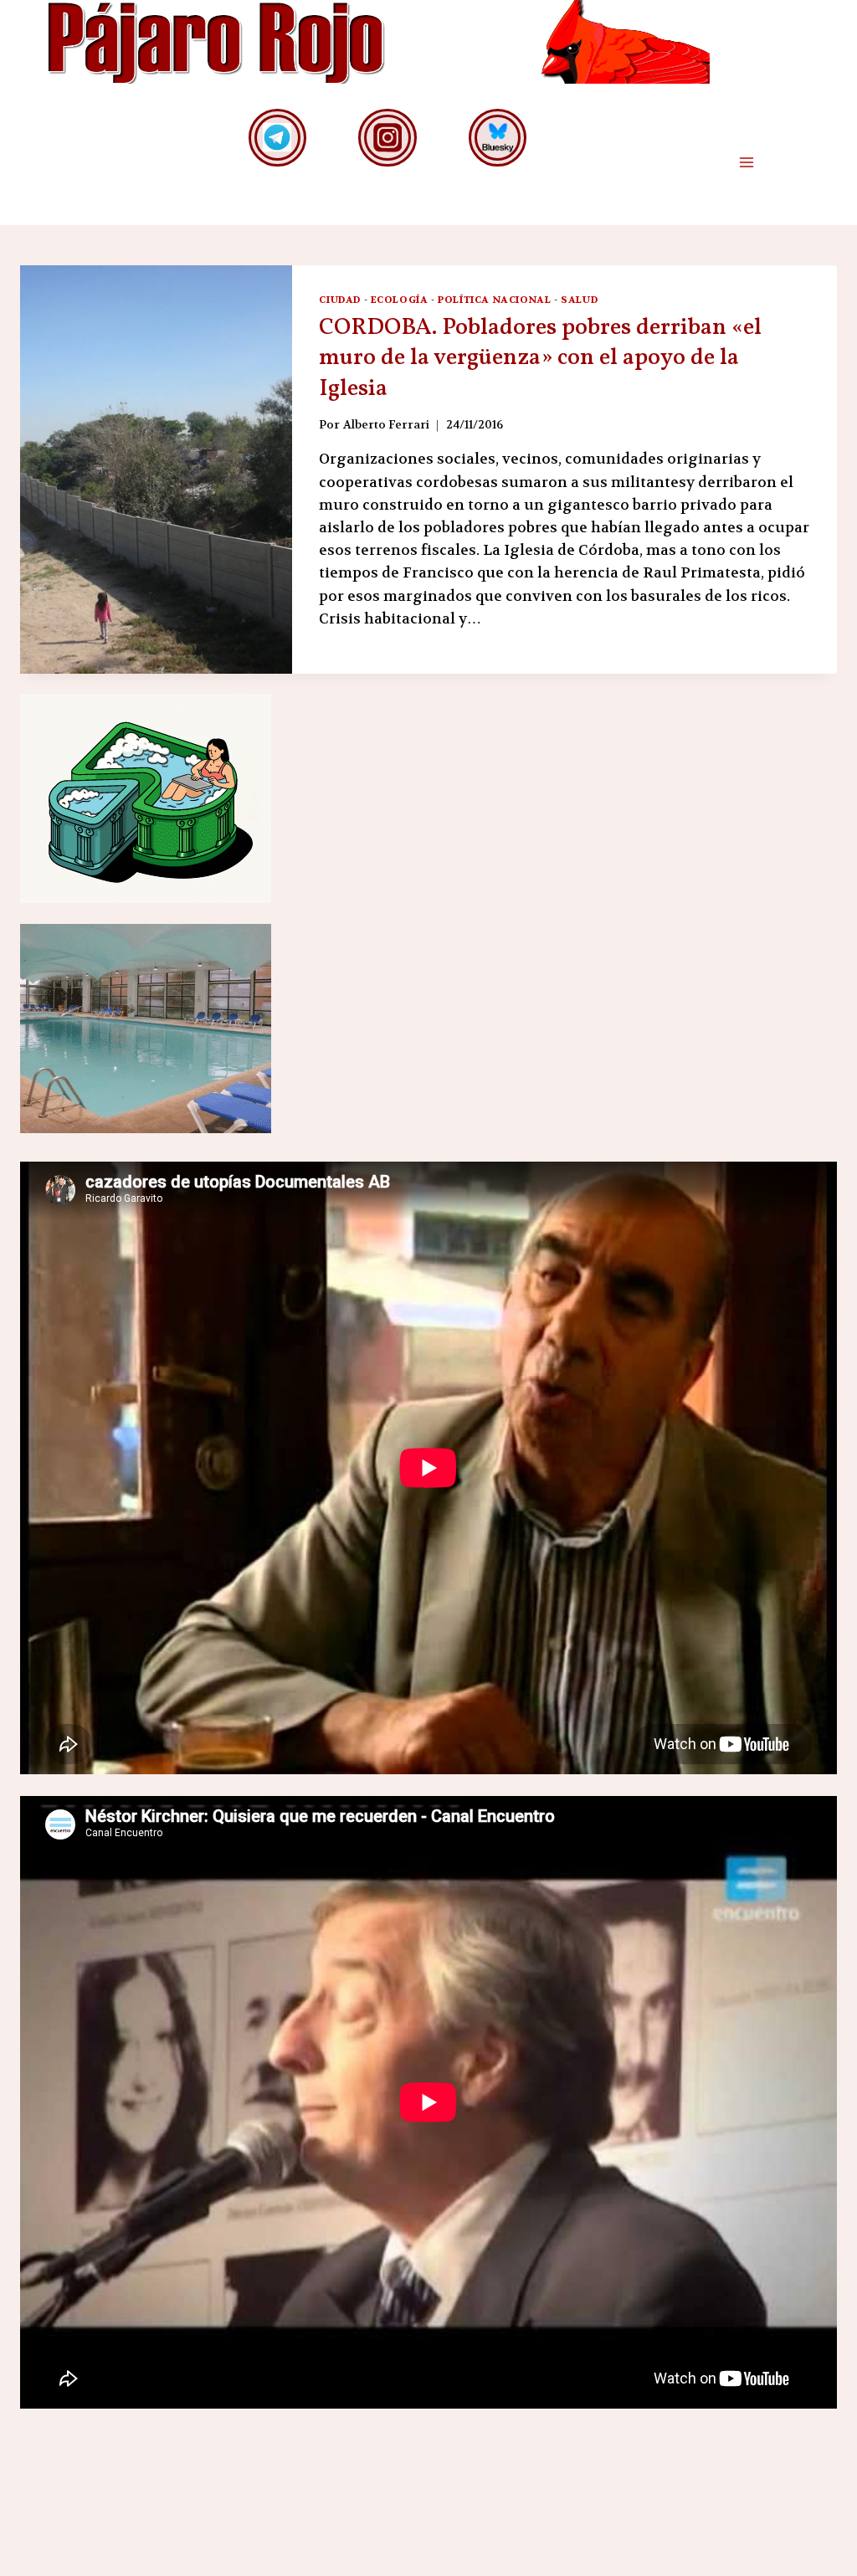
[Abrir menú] (746, 163)
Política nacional (494, 300)
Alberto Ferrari (386, 425)
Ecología (400, 300)
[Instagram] (387, 138)
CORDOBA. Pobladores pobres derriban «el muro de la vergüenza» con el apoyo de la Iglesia (540, 358)
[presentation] (156, 470)
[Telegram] (277, 138)
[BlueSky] (498, 138)
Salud (579, 300)
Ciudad (340, 300)
